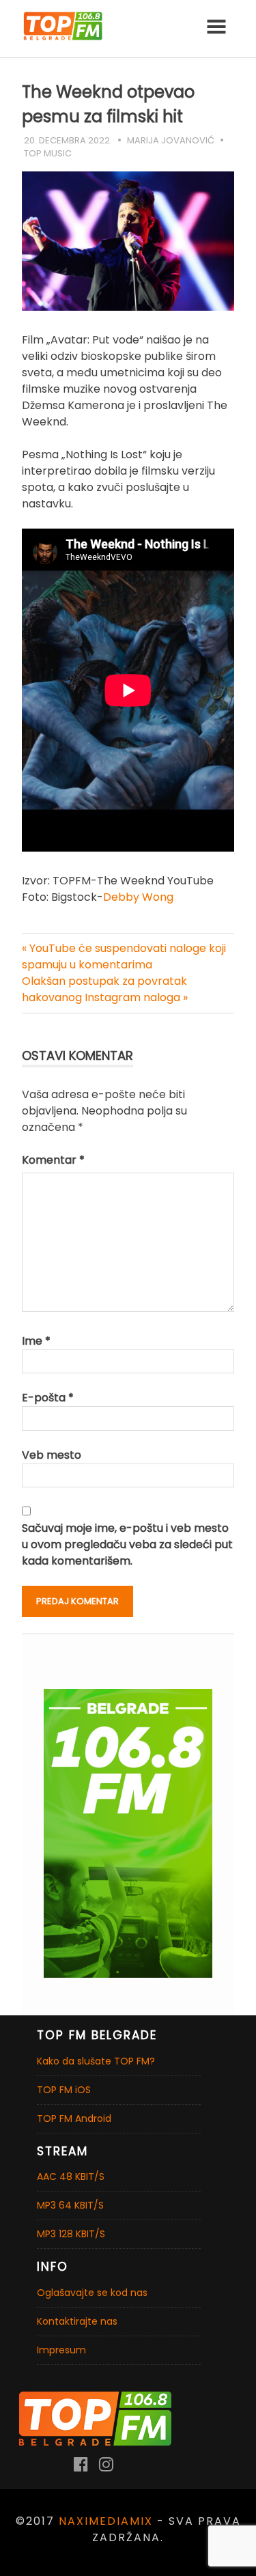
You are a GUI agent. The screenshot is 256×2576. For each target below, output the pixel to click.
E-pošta (48, 1398)
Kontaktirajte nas (77, 2321)
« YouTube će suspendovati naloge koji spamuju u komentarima (124, 956)
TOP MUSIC (48, 153)
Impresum (61, 2350)
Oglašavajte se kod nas (92, 2293)
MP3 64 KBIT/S (70, 2205)
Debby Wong (138, 897)
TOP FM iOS (64, 2090)
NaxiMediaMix (106, 2521)
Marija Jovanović (171, 140)
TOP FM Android (74, 2118)
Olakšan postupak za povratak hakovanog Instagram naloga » (105, 989)
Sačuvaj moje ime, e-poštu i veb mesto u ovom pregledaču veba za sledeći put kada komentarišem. (127, 1544)
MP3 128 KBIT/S (71, 2234)
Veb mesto (52, 1455)
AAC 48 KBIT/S (71, 2176)
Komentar (53, 1160)
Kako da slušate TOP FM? (96, 2061)
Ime (36, 1341)
